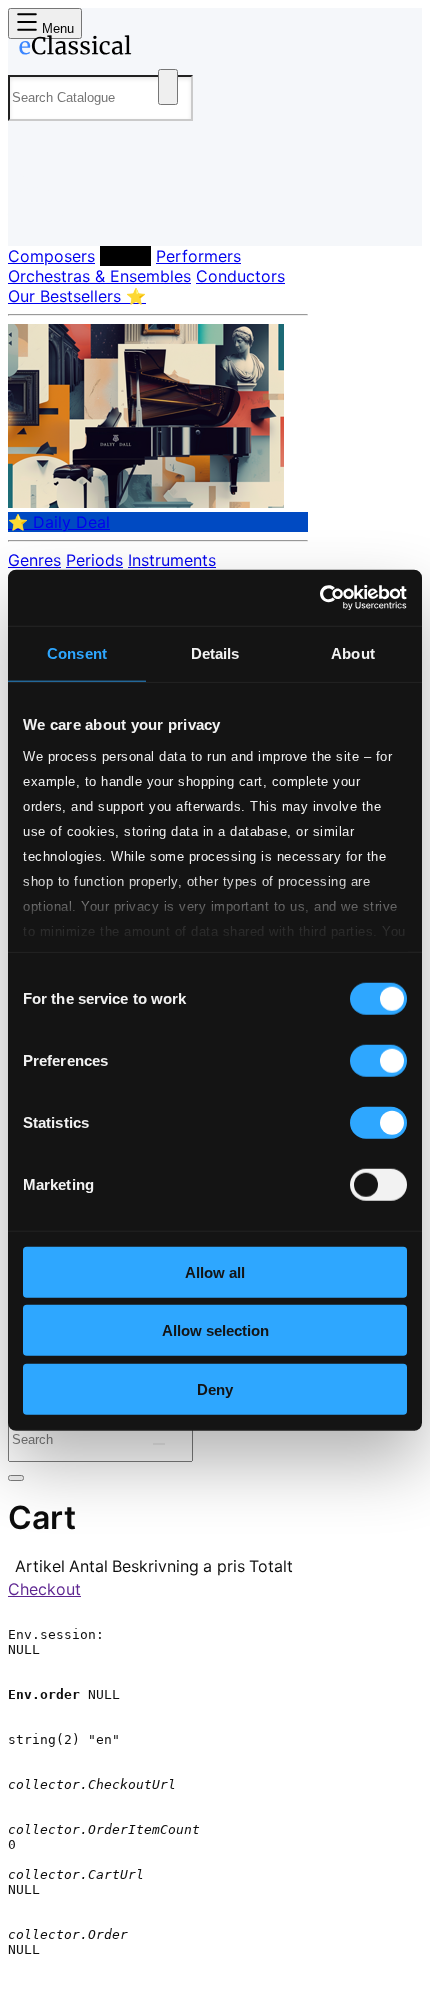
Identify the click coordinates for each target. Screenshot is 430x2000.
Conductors (240, 276)
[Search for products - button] (168, 87)
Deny (215, 1388)
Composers (51, 256)
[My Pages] (35, 214)
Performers (198, 256)
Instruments (172, 560)
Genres (34, 560)
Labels (125, 256)
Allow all (215, 1271)
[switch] (378, 1060)
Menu (56, 28)
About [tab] (353, 652)
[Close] (16, 1478)
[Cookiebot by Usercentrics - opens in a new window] (319, 598)
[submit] (159, 1444)
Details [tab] (215, 652)
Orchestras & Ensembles (99, 276)
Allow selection (215, 1330)
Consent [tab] (77, 652)
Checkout (44, 1589)
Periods (94, 560)
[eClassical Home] (211, 49)
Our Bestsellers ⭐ (77, 296)
